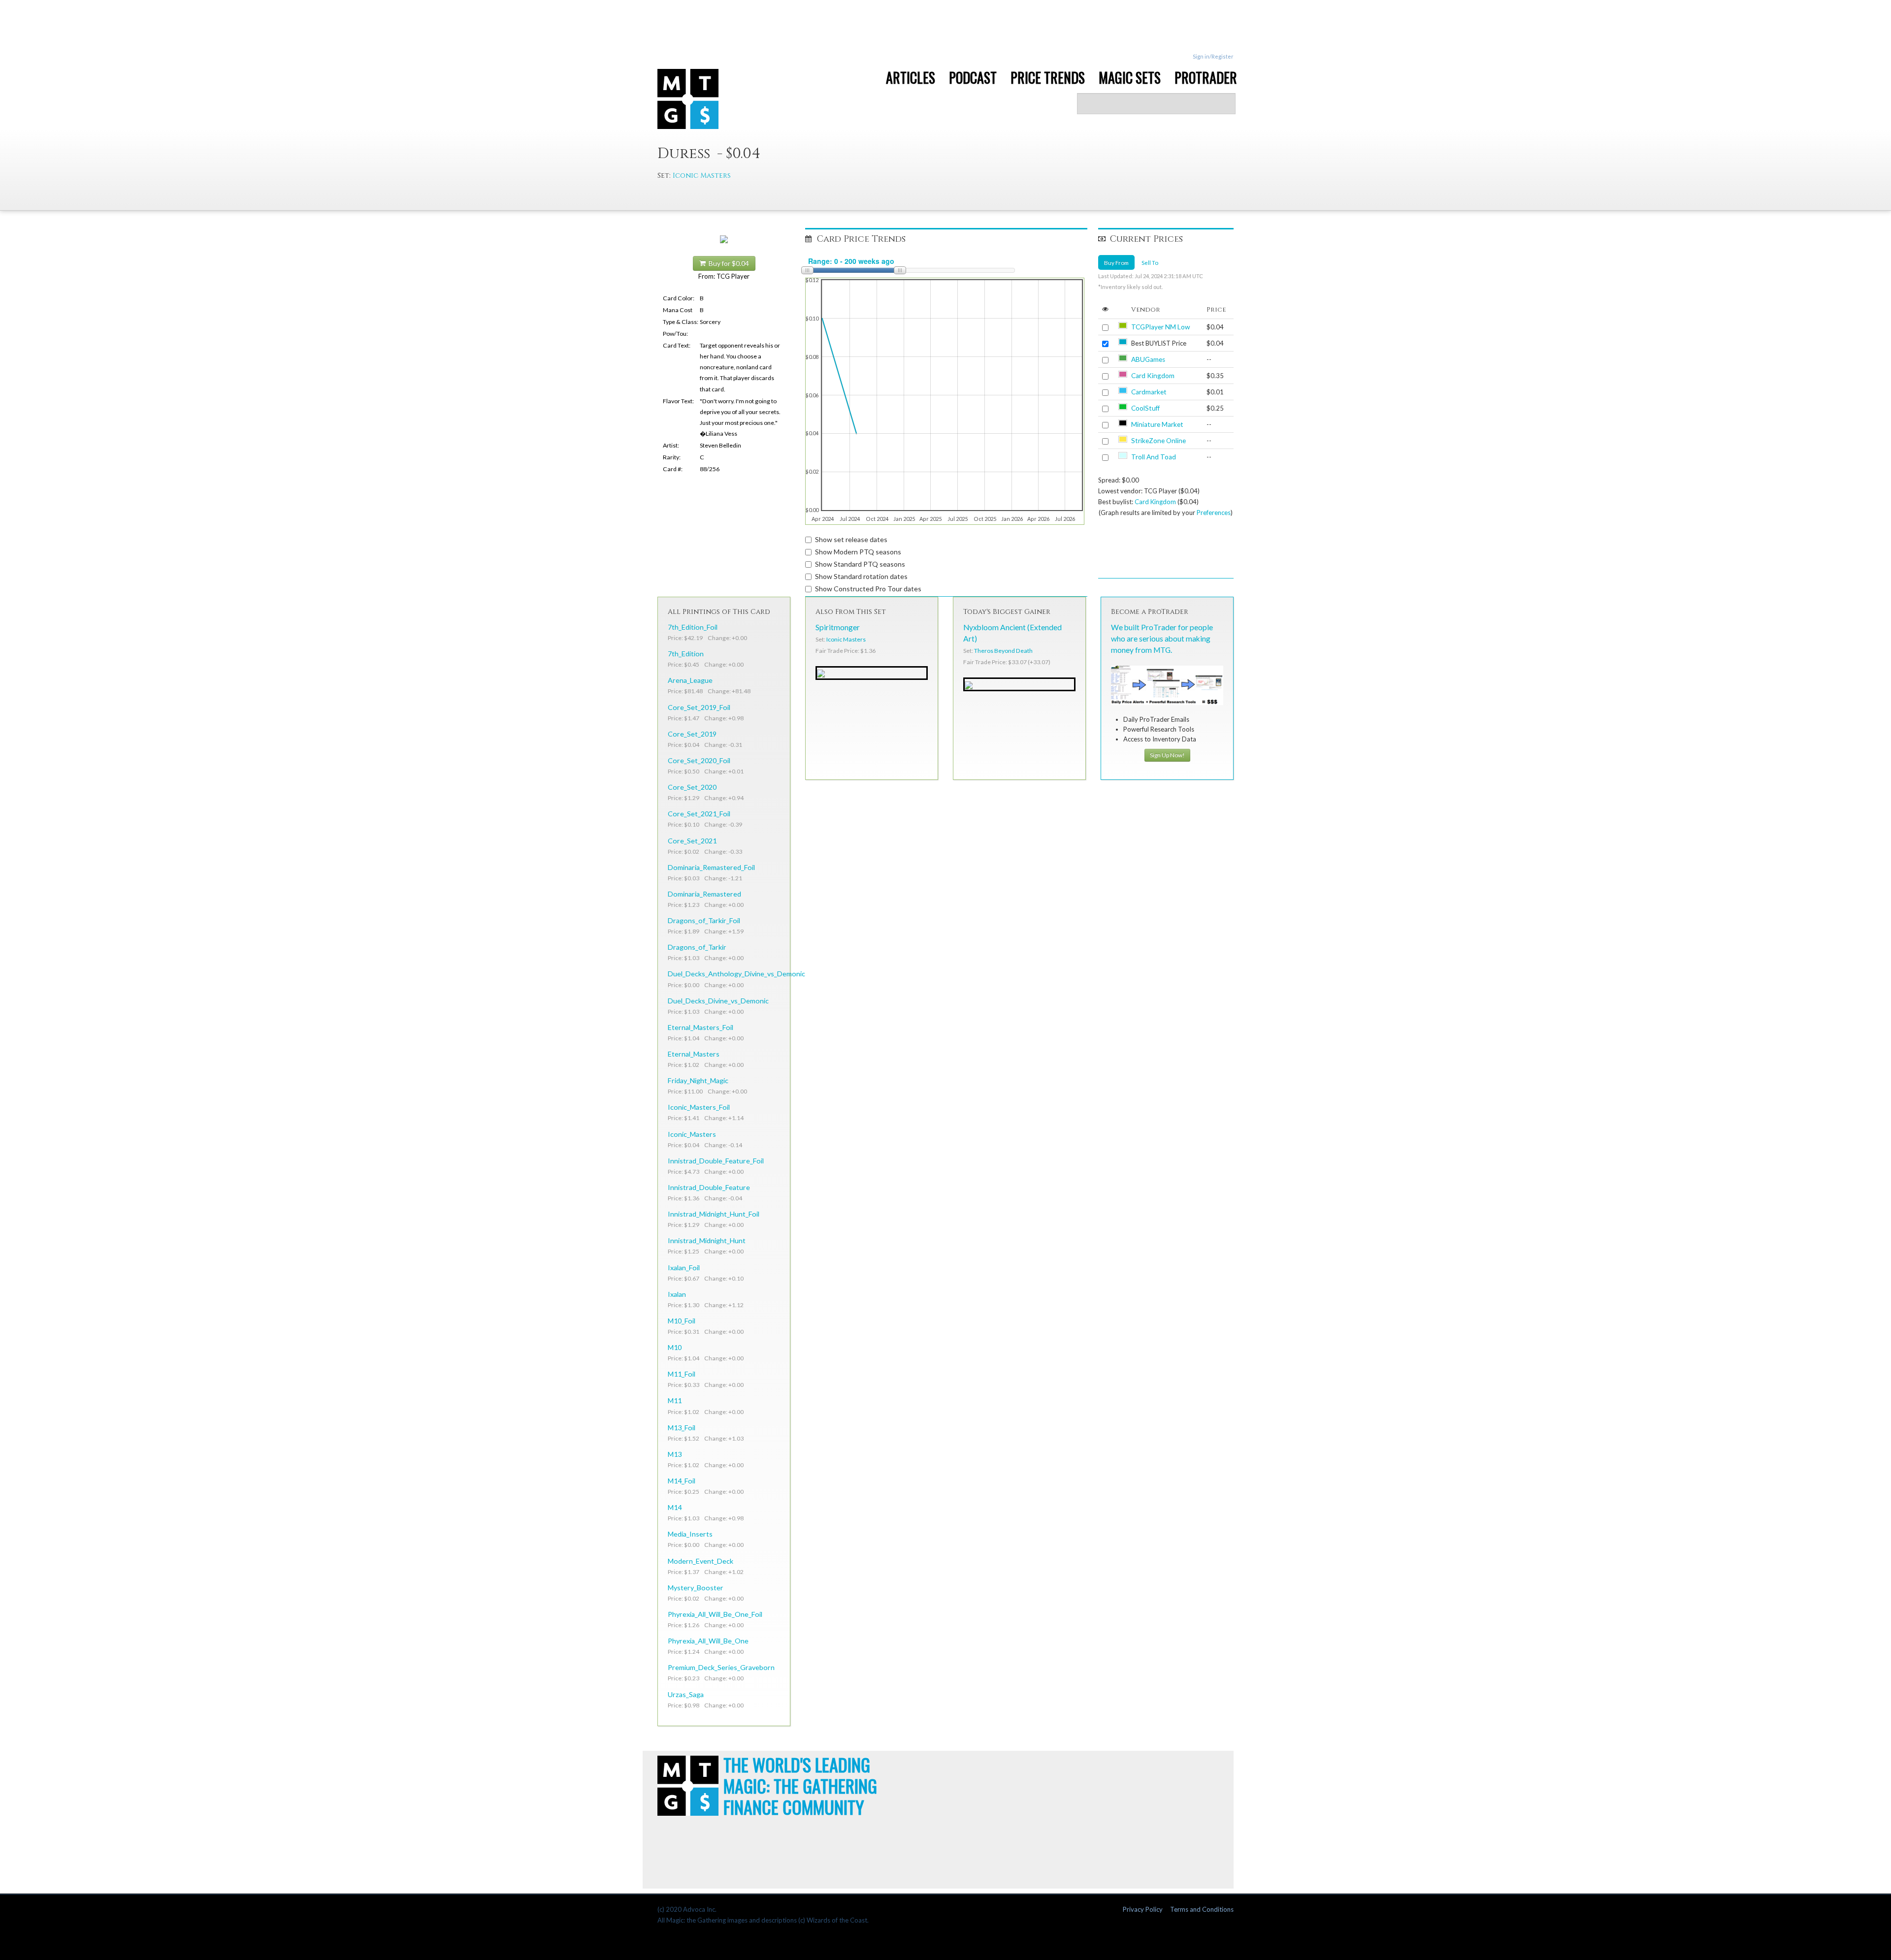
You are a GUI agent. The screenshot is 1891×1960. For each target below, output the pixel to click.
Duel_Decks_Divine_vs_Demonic (718, 1001)
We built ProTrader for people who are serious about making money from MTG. (1162, 639)
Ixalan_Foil (684, 1268)
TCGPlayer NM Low (1160, 327)
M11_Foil (682, 1374)
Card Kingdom (1153, 376)
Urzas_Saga (686, 1694)
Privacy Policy (1143, 1909)
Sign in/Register (1213, 56)
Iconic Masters (702, 176)
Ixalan (677, 1294)
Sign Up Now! (1167, 755)
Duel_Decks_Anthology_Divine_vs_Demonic (736, 974)
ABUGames (1148, 359)
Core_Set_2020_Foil (699, 760)
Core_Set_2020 (692, 787)
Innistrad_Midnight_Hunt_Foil (714, 1214)
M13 (675, 1454)
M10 (675, 1347)
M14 (675, 1507)
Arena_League (690, 680)
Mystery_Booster (696, 1588)
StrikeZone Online (1158, 441)
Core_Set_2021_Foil (699, 814)
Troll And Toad (1154, 457)
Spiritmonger (838, 627)
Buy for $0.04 (727, 263)
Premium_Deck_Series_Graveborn (721, 1667)
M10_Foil (682, 1321)
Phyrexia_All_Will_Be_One (708, 1641)
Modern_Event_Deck (701, 1561)
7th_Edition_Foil (693, 627)
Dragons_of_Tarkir (697, 947)
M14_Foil (682, 1481)
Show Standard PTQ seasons (860, 564)
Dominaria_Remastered (704, 894)
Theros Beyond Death (1003, 651)
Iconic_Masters (692, 1134)
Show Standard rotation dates (861, 576)
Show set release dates (851, 539)
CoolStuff (1145, 408)
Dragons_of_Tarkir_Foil (704, 920)
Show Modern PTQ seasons (858, 552)
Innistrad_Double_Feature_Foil (716, 1161)
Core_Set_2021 (692, 841)
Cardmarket (1149, 392)
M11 (675, 1400)
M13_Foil (682, 1428)
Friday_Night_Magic (698, 1080)
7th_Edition (686, 654)
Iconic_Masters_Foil (699, 1107)
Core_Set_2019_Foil (699, 707)
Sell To (1150, 262)
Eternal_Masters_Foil (701, 1027)
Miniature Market (1157, 424)
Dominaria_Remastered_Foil (711, 867)
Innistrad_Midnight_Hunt (707, 1240)
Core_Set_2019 (692, 734)
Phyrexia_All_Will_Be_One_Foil (715, 1614)
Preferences (1214, 513)
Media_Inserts (690, 1534)
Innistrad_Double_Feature (709, 1187)
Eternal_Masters (694, 1054)
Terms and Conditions (1202, 1909)
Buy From (1116, 262)
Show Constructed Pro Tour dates (868, 589)
